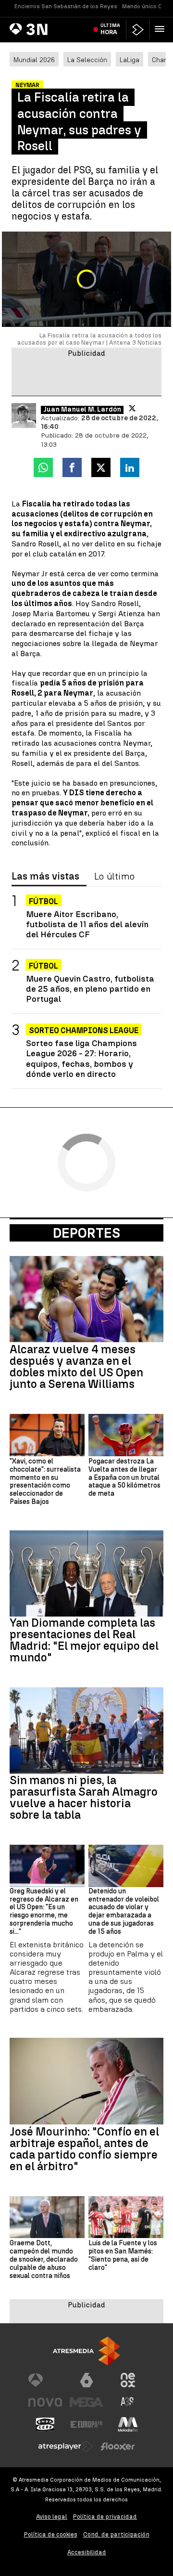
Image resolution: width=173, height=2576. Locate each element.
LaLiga (130, 60)
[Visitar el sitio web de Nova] (45, 2402)
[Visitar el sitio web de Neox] (128, 2380)
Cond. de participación (116, 2534)
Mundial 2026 (34, 60)
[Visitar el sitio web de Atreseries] (128, 2402)
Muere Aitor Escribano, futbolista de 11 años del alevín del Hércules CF (87, 924)
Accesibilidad (87, 2552)
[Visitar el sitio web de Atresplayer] (66, 2447)
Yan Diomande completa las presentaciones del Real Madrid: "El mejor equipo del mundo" (84, 1640)
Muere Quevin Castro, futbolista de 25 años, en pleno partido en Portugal (90, 989)
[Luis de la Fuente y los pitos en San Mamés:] (126, 2217)
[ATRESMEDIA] (86, 2351)
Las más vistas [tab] (45, 877)
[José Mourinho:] (86, 2081)
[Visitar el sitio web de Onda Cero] (45, 2424)
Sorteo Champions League (84, 1030)
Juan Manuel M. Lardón (82, 410)
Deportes (86, 1233)
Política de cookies (51, 2534)
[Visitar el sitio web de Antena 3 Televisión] (45, 2380)
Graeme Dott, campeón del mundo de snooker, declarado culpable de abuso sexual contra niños (44, 2259)
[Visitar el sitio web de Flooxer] (118, 2447)
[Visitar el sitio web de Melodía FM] (128, 2424)
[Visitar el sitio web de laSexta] (86, 2380)
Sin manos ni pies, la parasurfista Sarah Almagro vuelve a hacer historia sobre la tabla (84, 1798)
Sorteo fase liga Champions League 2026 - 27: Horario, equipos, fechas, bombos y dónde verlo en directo (81, 1058)
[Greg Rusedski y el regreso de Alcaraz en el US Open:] (47, 1866)
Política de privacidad (105, 2517)
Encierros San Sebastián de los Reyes (66, 6)
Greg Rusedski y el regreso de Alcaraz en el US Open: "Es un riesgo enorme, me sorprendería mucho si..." (44, 1912)
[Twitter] (132, 408)
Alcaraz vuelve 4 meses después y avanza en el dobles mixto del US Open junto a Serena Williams (76, 1367)
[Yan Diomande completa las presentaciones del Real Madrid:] (86, 1574)
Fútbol (43, 901)
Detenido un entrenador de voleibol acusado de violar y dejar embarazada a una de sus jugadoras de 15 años (124, 1912)
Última (110, 29)
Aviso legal (52, 2517)
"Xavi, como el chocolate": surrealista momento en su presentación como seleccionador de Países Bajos (45, 1482)
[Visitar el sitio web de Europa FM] (86, 2424)
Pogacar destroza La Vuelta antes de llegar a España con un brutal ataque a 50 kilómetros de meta (124, 1478)
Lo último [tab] (114, 877)
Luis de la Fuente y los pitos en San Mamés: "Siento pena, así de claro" (123, 2255)
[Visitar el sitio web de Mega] (86, 2402)
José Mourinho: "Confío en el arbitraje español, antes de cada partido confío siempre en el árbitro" (84, 2149)
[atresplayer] (138, 30)
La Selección (87, 60)
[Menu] (161, 29)
